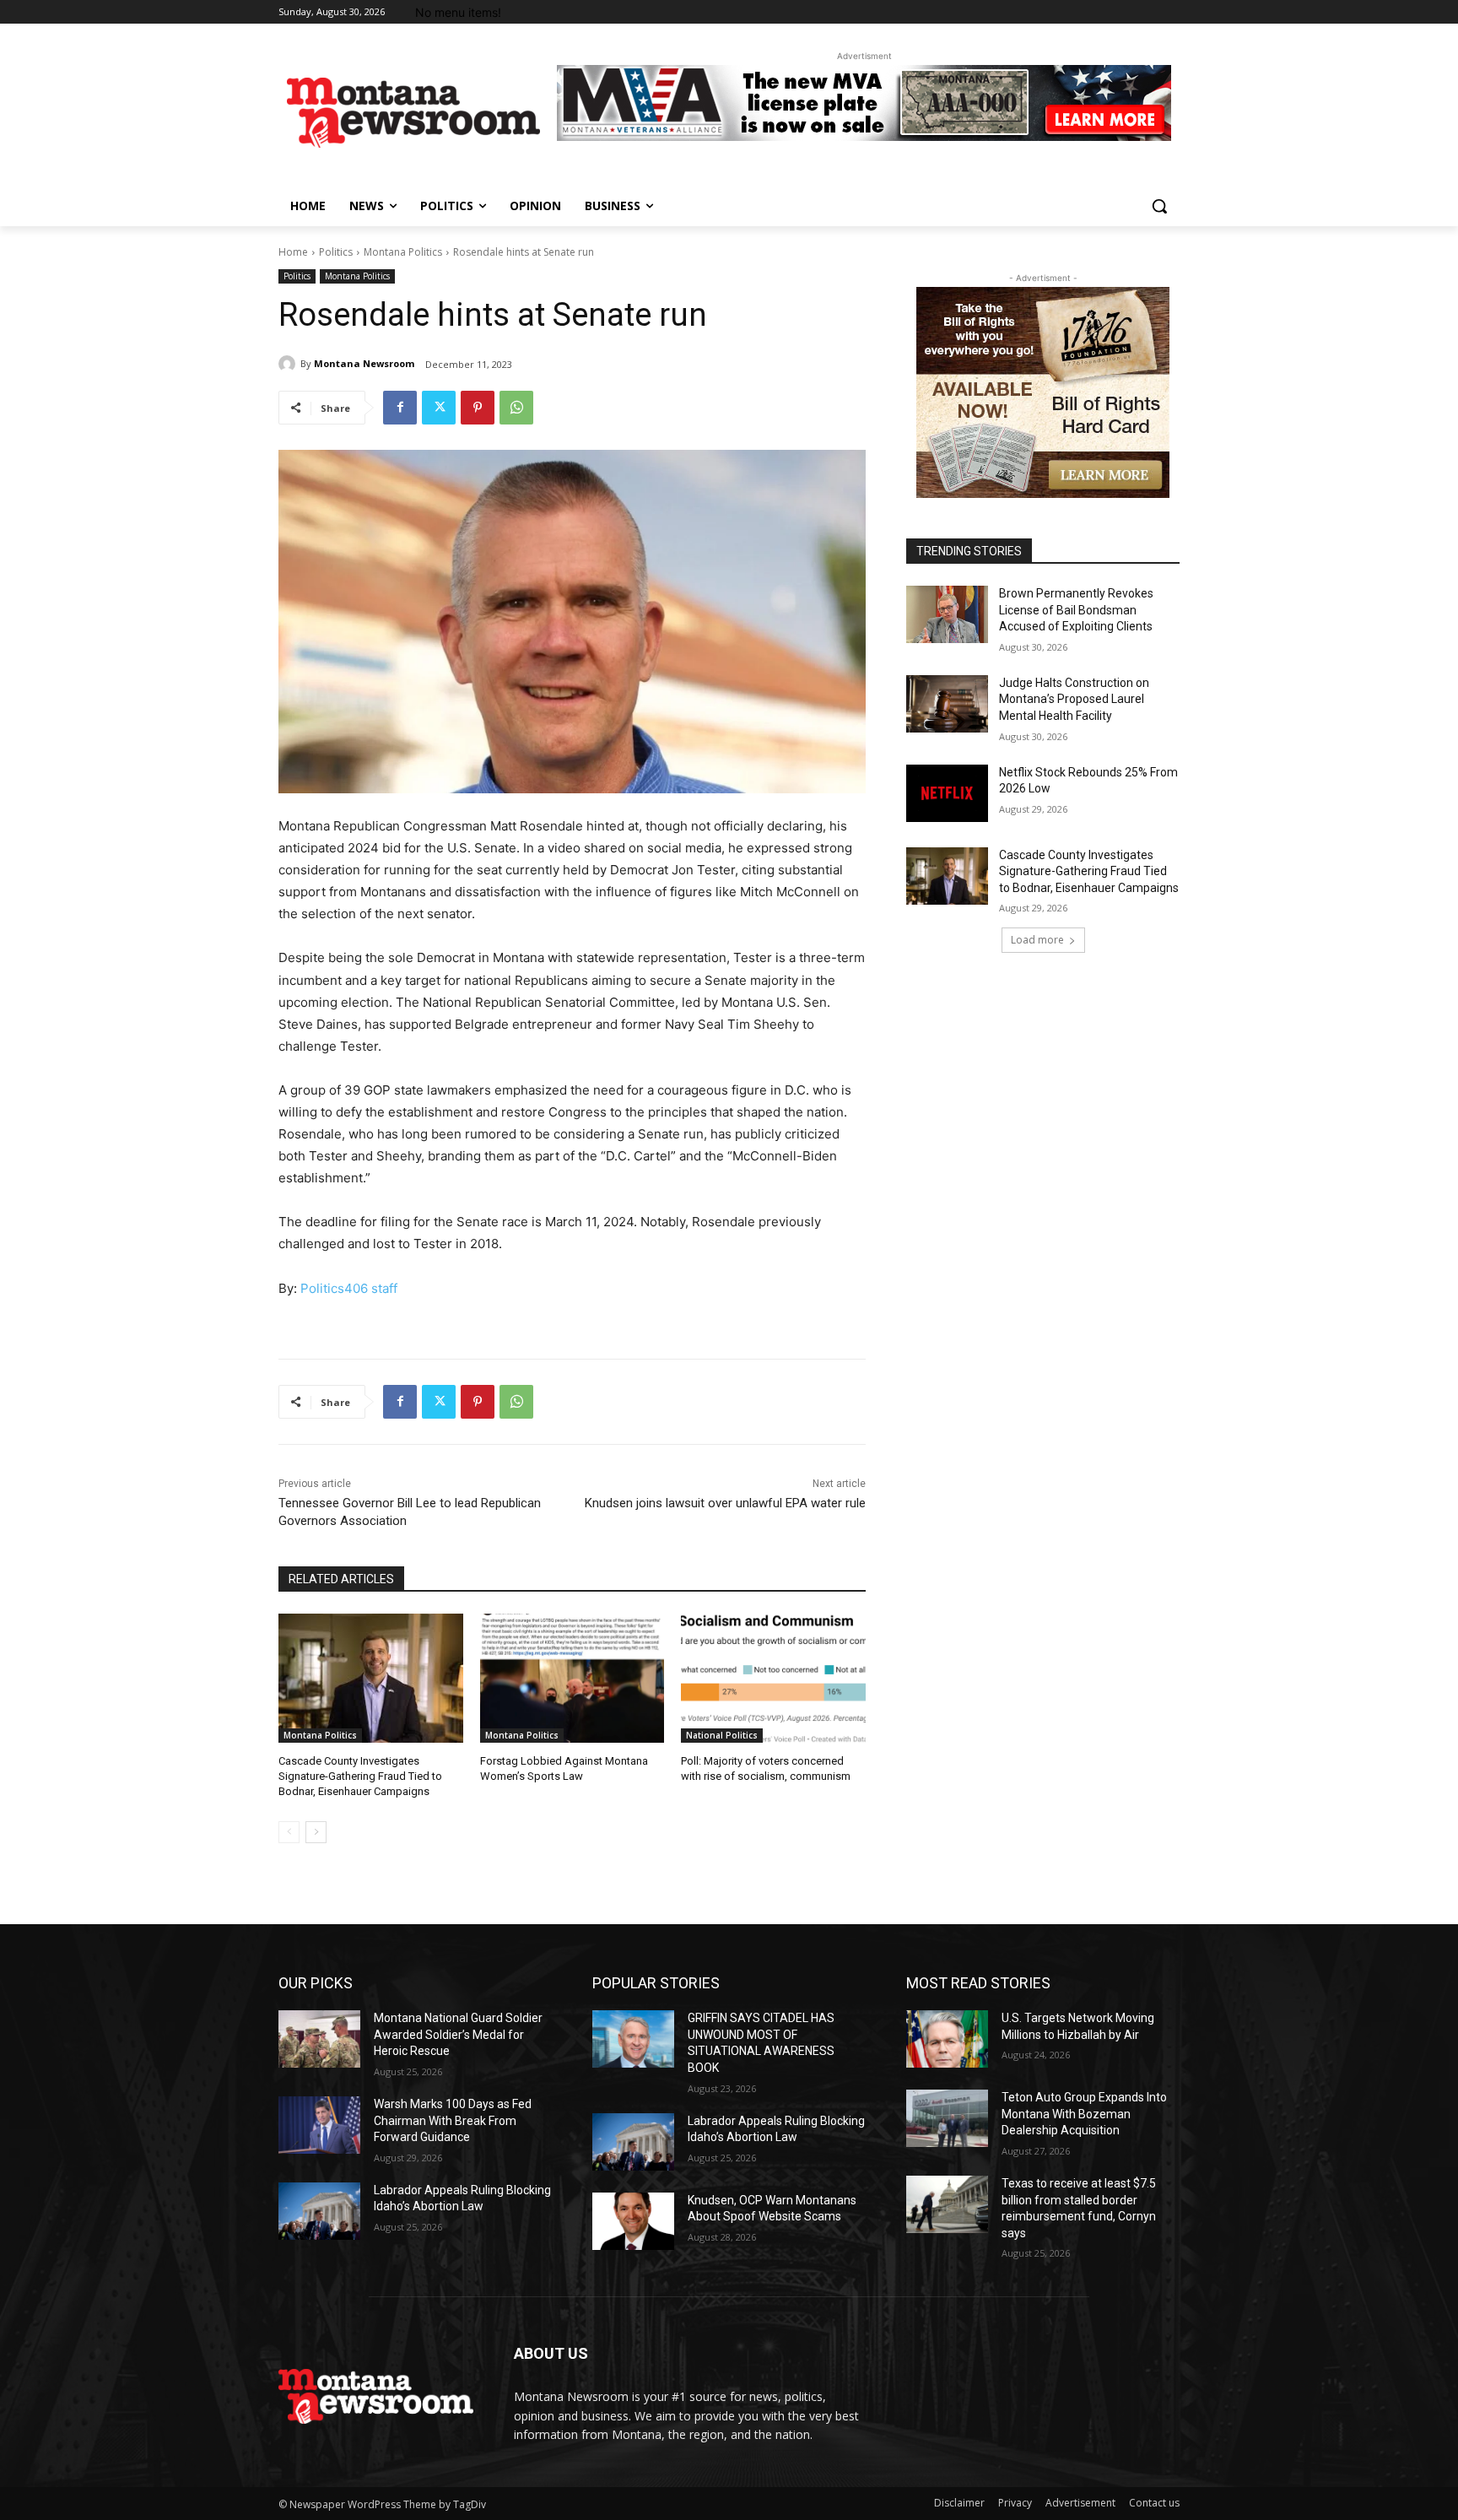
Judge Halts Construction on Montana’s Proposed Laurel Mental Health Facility (1074, 699)
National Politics (722, 1735)
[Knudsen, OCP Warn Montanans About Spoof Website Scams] (633, 2221)
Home (293, 252)
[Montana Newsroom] (289, 364)
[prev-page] (289, 1832)
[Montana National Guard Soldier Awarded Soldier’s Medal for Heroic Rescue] (319, 2039)
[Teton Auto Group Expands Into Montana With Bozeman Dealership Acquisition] (947, 2118)
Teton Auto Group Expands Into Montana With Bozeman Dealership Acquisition (1084, 2114)
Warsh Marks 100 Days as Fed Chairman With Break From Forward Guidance (453, 2120)
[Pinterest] (478, 408)
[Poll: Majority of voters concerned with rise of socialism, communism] (773, 1678)
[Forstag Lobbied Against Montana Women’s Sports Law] (572, 1678)
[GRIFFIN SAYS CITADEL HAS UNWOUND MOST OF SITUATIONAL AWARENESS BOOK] (633, 2039)
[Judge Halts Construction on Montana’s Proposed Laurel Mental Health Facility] (947, 704)
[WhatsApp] (516, 408)
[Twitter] (439, 408)
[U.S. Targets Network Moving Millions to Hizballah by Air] (947, 2039)
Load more (1037, 940)
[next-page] (316, 1832)
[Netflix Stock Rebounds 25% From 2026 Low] (947, 793)
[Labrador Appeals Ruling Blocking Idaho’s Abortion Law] (319, 2211)
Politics (336, 252)
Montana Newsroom (364, 363)
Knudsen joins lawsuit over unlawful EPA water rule (725, 1503)
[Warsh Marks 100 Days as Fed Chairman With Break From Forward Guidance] (319, 2125)
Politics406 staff (349, 1288)
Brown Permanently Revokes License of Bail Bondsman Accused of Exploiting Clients (1076, 610)
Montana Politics (403, 252)
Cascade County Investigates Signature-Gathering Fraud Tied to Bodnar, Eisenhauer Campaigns (360, 1776)
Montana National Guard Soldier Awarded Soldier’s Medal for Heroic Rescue (458, 2034)
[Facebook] (400, 408)
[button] (1159, 206)
